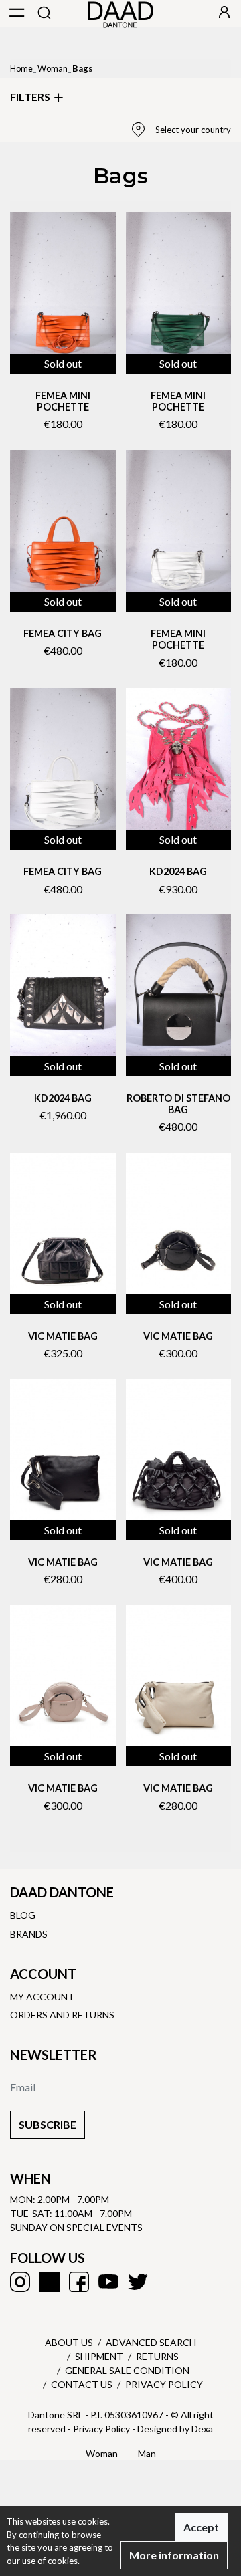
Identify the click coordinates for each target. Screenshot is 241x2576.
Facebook (79, 2282)
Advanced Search (151, 2342)
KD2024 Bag (178, 871)
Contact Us (82, 2384)
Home (21, 68)
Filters (30, 97)
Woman (53, 68)
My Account (42, 1997)
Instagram (20, 2282)
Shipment (99, 2356)
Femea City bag (63, 633)
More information (174, 2555)
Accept (201, 2527)
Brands (29, 1934)
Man (147, 2453)
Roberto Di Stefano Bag (178, 1104)
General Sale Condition (127, 2370)
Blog (23, 1915)
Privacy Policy (164, 2384)
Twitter (138, 2282)
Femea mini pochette (63, 401)
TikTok (50, 2282)
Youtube (108, 2282)
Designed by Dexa (175, 2429)
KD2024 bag (63, 1098)
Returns (157, 2356)
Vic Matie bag (63, 1336)
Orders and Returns (62, 2015)
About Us (69, 2342)
